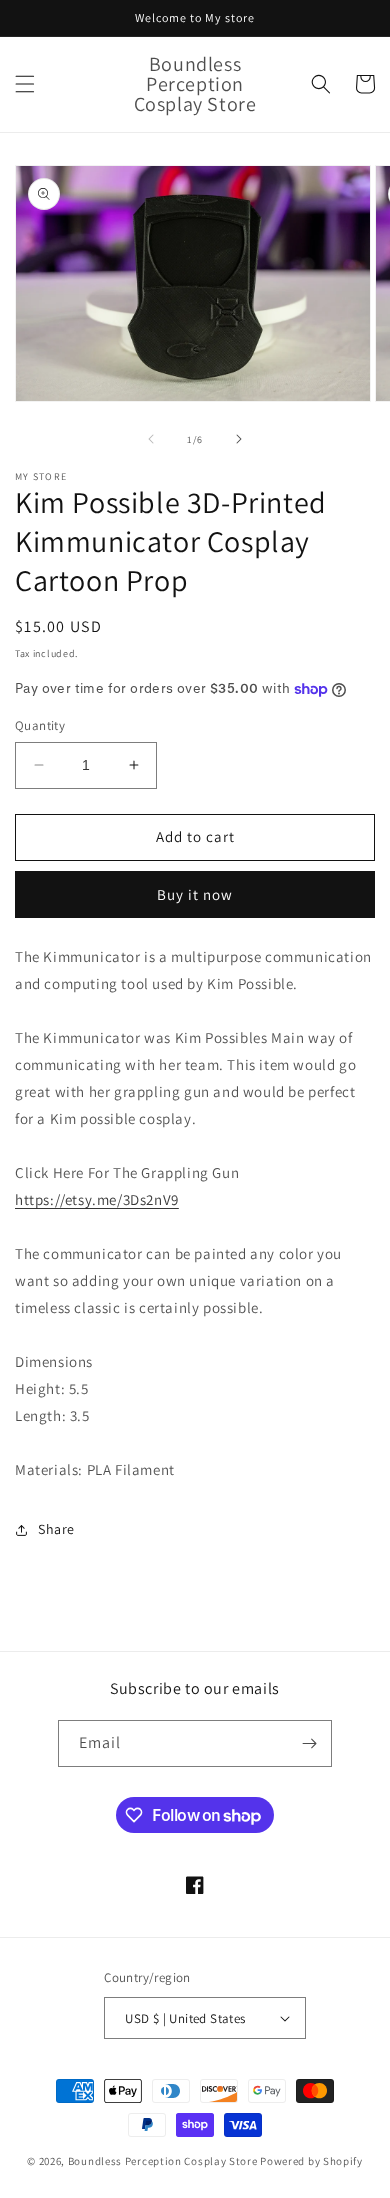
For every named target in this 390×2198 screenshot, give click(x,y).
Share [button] (56, 1529)
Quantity (40, 725)
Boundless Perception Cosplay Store (163, 2161)
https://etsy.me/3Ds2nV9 (97, 1199)
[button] (25, 84)
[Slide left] (151, 439)
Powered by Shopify (311, 2161)
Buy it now (195, 894)
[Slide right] (239, 439)
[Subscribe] (309, 1743)
